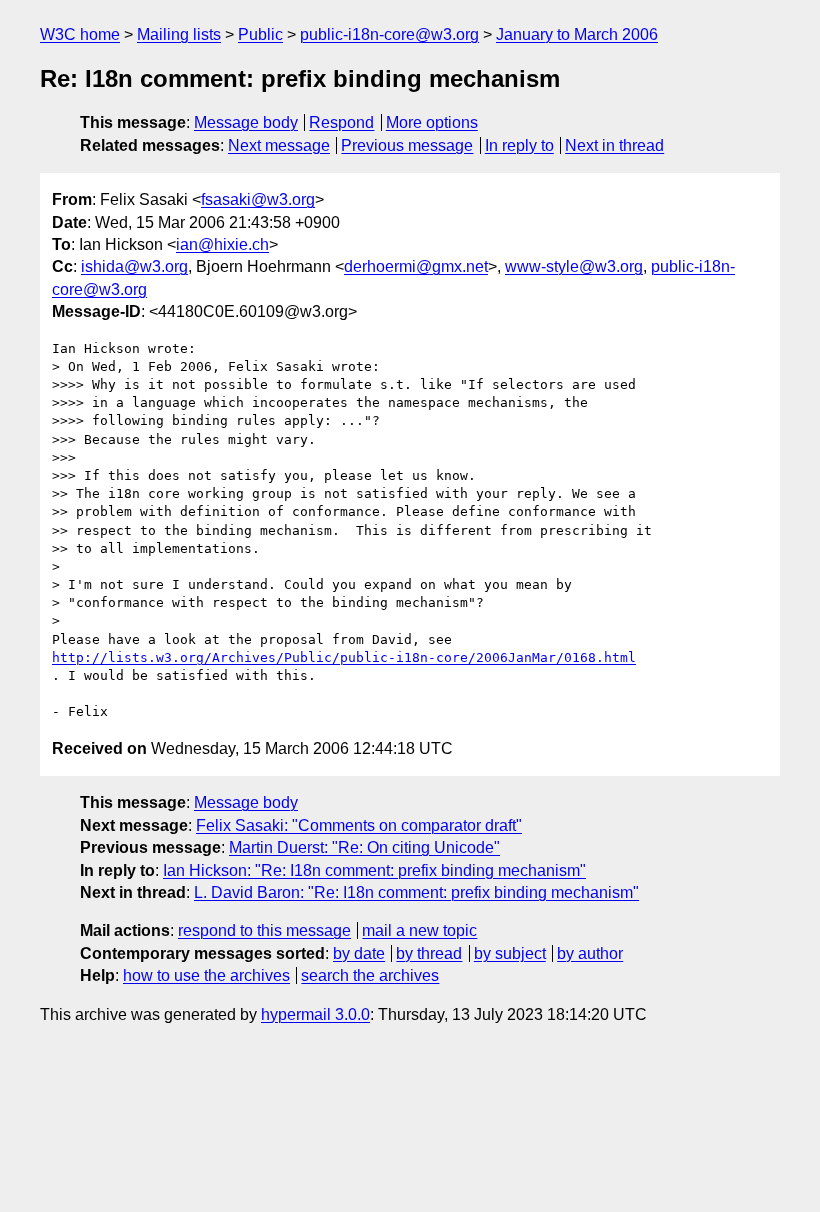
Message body (246, 122)
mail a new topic (419, 930)
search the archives (370, 975)
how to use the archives (206, 975)
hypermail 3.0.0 (315, 1014)
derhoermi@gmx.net (416, 266)
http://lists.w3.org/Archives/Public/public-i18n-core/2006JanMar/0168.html (344, 657)
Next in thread (614, 145)
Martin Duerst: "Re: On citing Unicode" (364, 847)
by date (359, 953)
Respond (341, 122)
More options (432, 122)
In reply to (519, 145)
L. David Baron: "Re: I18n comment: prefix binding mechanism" (416, 892)
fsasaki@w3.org (258, 199)
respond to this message (264, 930)
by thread (429, 953)
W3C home (80, 34)
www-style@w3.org (574, 266)
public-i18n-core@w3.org (389, 34)
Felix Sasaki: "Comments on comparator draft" (359, 825)
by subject (510, 953)
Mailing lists (179, 34)
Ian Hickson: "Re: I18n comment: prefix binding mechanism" (374, 870)
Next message (279, 145)
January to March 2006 (577, 34)
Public (260, 34)
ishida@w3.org (134, 266)
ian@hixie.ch (222, 244)
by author (590, 953)
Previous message (407, 145)
